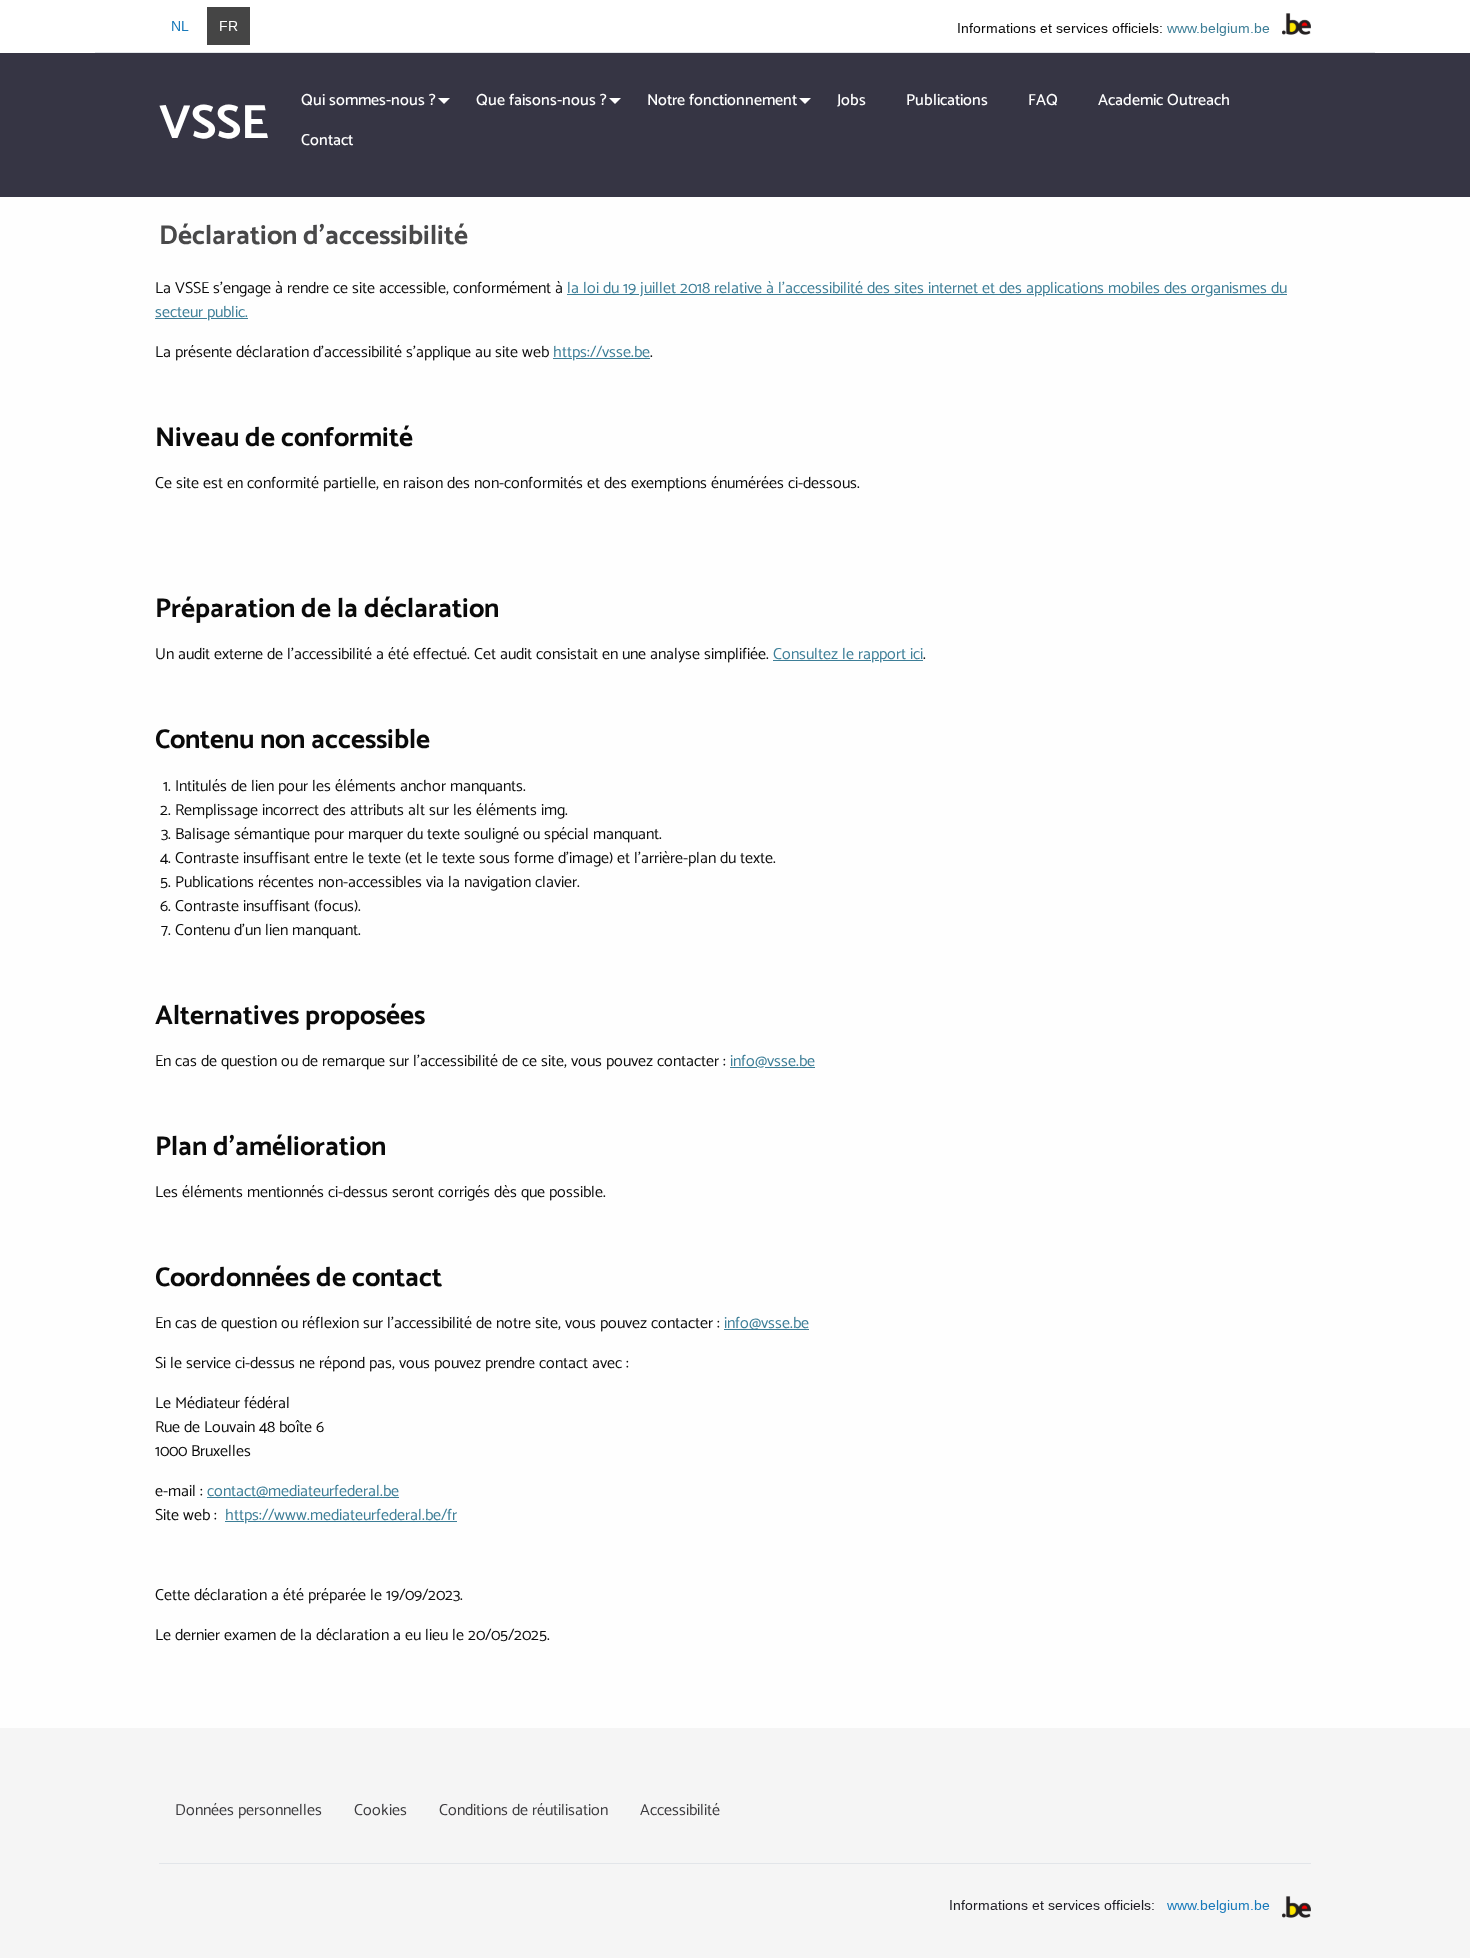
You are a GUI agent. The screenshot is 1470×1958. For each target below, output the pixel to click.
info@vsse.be (772, 1061)
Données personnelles (248, 1810)
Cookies (380, 1810)
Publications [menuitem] (947, 100)
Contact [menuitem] (327, 140)
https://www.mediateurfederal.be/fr (341, 1515)
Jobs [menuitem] (851, 100)
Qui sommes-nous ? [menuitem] (368, 100)
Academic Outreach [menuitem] (1164, 100)
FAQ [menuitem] (1043, 100)
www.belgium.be (1218, 28)
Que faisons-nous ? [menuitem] (541, 100)
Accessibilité (680, 1810)
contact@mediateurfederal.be (303, 1491)
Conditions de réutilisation (523, 1810)
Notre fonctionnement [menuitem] (722, 100)
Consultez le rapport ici (848, 654)
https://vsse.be (601, 352)
